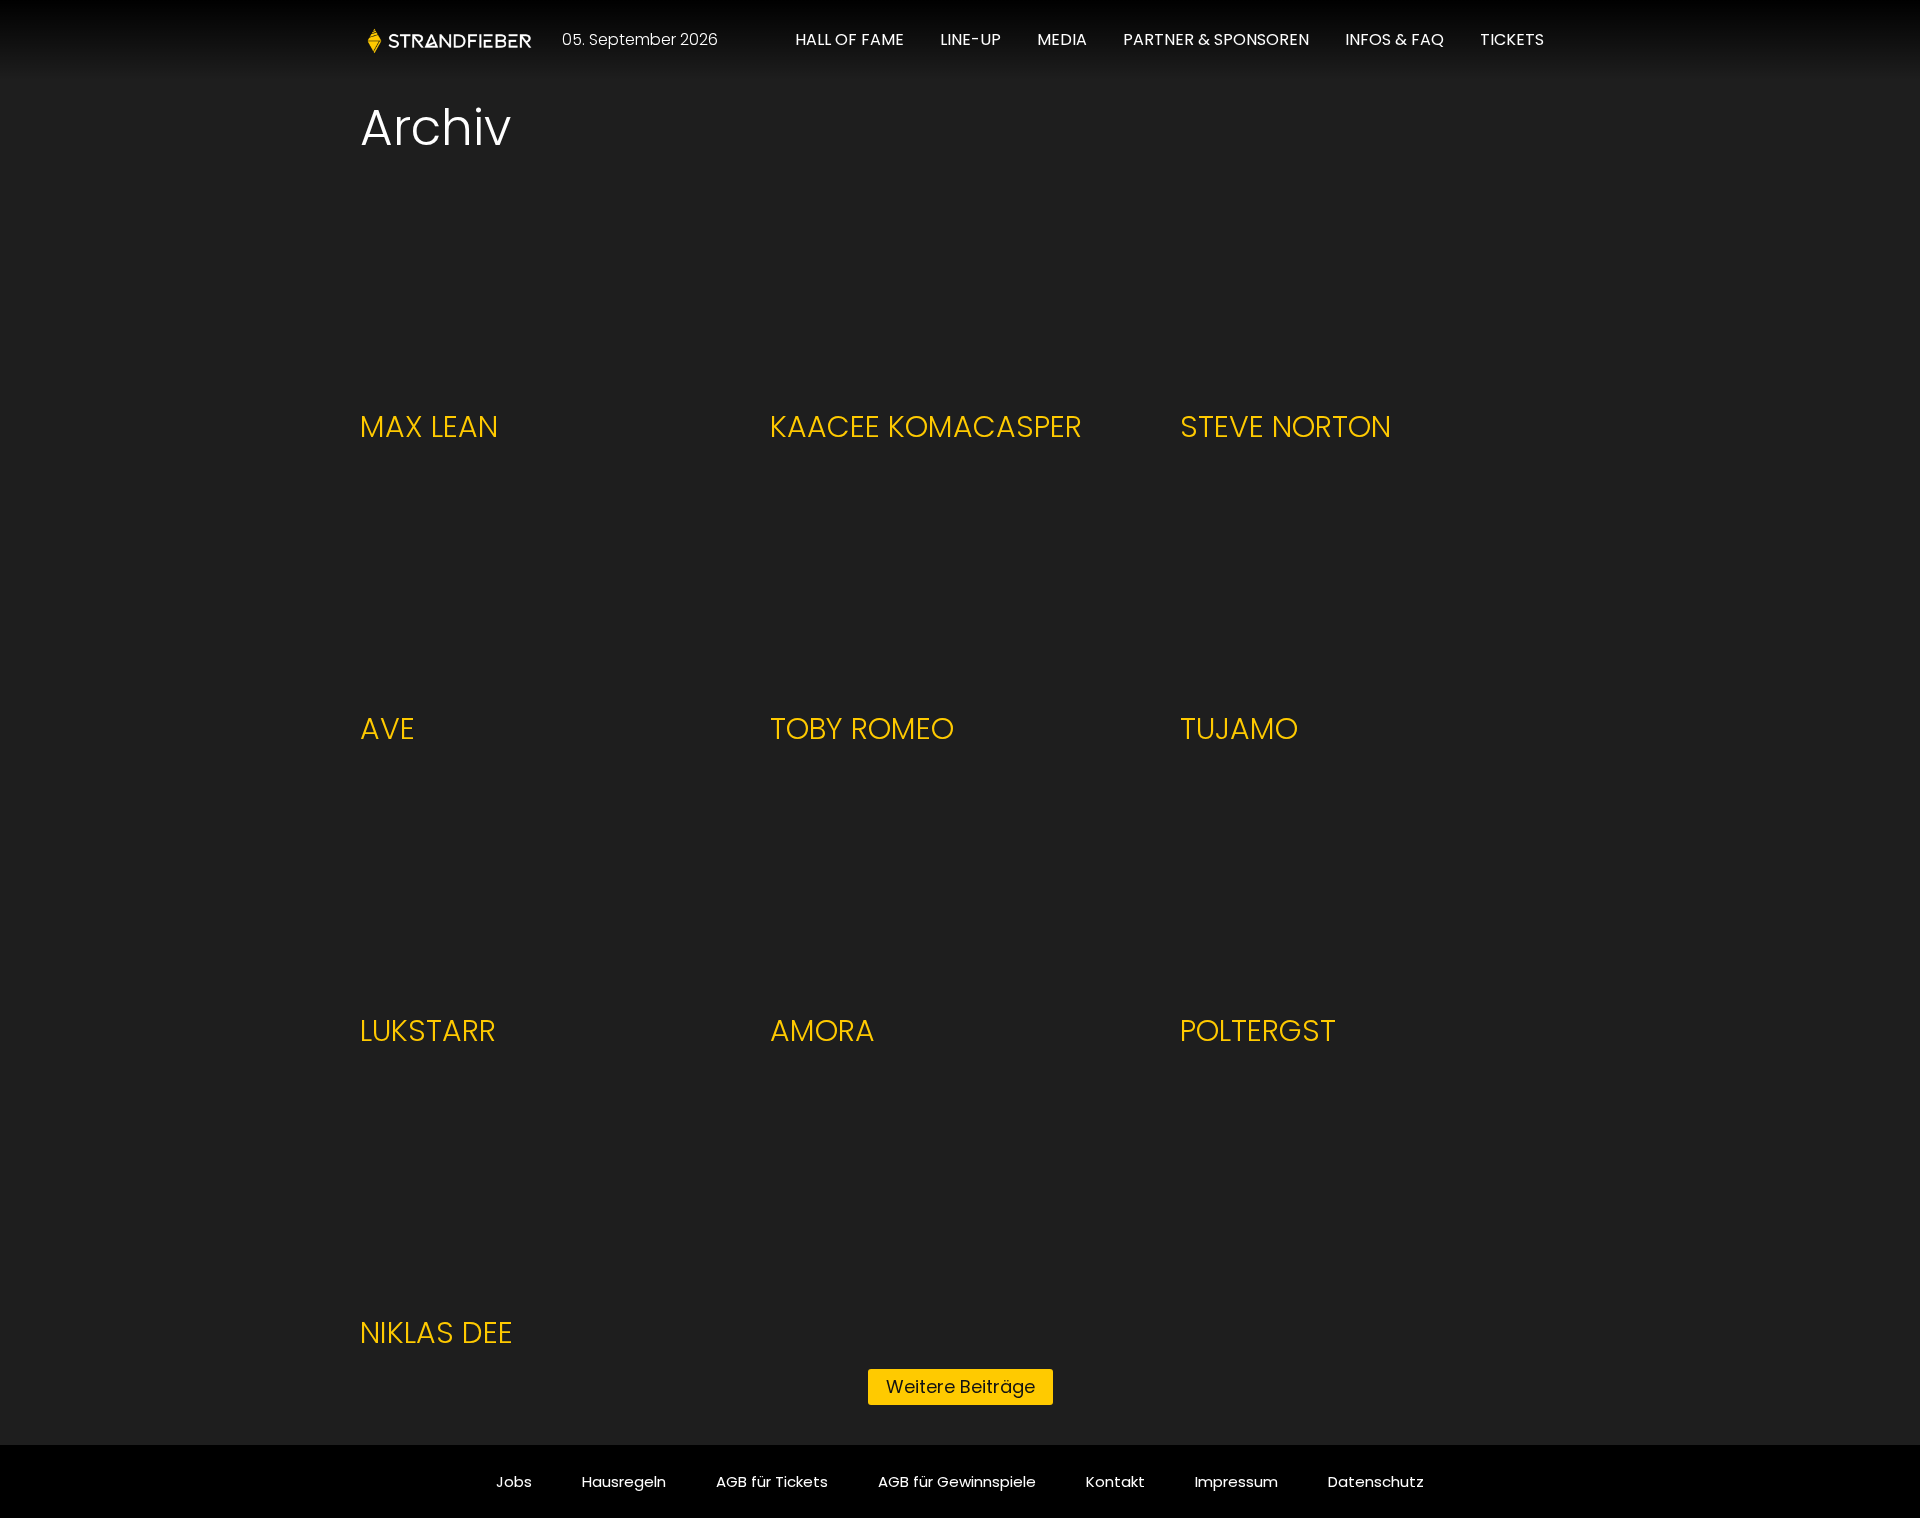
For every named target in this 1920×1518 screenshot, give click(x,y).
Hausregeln (624, 1481)
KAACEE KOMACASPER (926, 426)
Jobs (514, 1481)
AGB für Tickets (772, 1481)
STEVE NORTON (1285, 426)
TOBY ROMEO (862, 728)
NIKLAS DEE (436, 1332)
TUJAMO (1239, 728)
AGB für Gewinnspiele (957, 1481)
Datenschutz (1376, 1481)
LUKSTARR (428, 1030)
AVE (387, 728)
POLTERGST (1258, 1030)
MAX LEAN (429, 426)
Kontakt (1115, 1481)
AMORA (822, 1030)
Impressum (1236, 1481)
